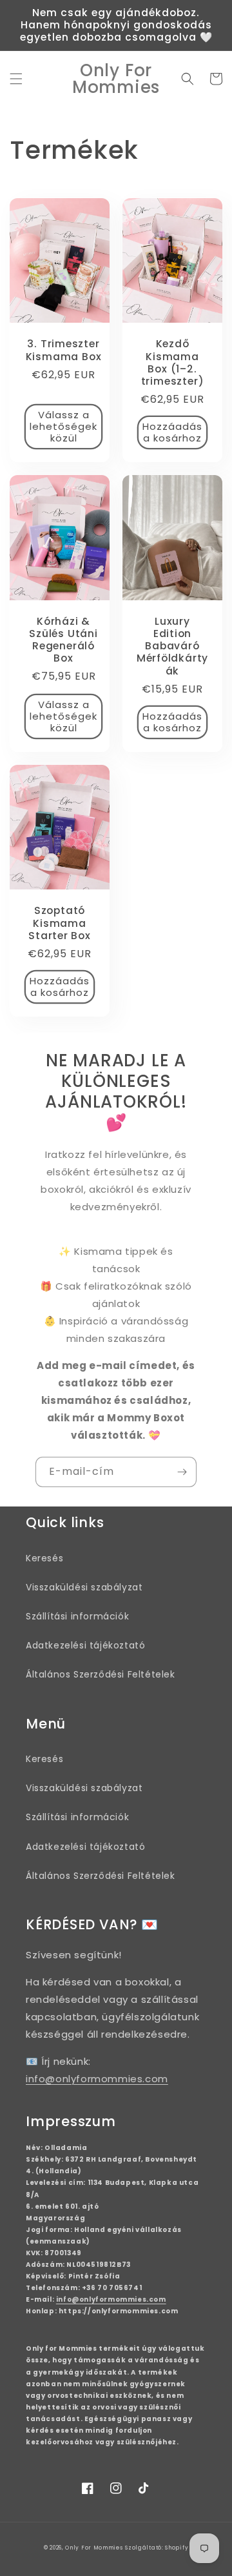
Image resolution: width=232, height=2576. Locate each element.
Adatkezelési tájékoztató (85, 1645)
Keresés (44, 1558)
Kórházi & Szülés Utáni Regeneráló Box (63, 640)
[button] (16, 79)
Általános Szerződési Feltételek (101, 1674)
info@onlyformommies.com (97, 2079)
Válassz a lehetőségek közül (63, 426)
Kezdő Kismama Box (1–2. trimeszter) (173, 362)
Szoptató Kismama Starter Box (60, 923)
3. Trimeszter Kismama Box (64, 350)
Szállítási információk (77, 1616)
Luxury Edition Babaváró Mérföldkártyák (172, 646)
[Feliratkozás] (182, 1472)
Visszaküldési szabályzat (84, 1587)
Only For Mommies (94, 2548)
